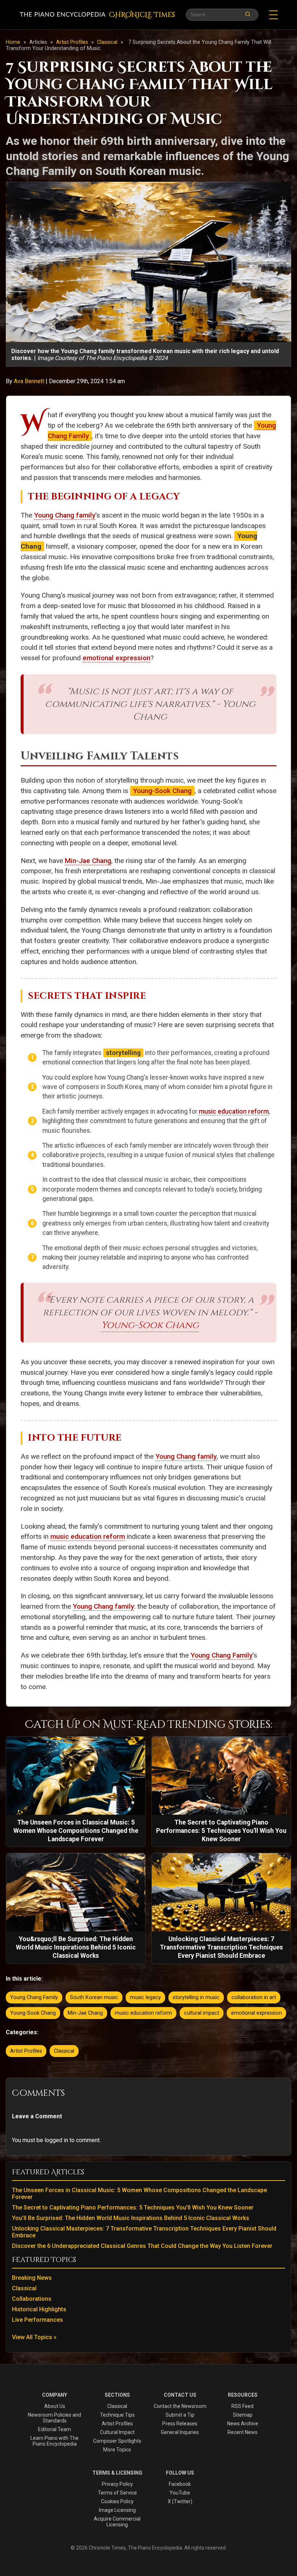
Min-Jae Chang (88, 861)
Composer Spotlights (117, 2441)
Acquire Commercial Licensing (117, 2522)
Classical (108, 42)
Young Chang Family (221, 1655)
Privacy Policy (117, 2484)
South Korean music (94, 1997)
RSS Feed (242, 2406)
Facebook (180, 2484)
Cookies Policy (117, 2501)
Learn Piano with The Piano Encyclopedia (55, 2441)
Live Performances (37, 2320)
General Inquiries (180, 2432)
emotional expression (116, 658)
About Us (55, 2406)
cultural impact (202, 2013)
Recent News (242, 2432)
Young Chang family (65, 515)
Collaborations (32, 2299)
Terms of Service (117, 2493)
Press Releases (180, 2424)
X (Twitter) (180, 2501)
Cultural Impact (117, 2432)
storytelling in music (196, 1997)
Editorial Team (55, 2429)
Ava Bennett (30, 381)
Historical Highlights (39, 2309)
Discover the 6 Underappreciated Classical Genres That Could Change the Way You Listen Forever (142, 2246)
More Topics (117, 2450)
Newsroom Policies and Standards (55, 2418)
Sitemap (243, 2415)
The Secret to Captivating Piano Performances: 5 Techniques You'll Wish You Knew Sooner (133, 2208)
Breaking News (32, 2278)
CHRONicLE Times (142, 15)
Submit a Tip (180, 2415)
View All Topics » (34, 2337)
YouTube (180, 2493)
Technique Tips (117, 2415)
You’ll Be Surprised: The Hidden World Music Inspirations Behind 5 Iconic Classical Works (131, 2218)
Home (13, 42)
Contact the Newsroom (180, 2406)
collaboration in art (254, 1997)
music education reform (234, 1111)
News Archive (243, 2424)
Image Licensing (117, 2510)
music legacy (145, 1997)
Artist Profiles (73, 42)
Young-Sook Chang (162, 791)
